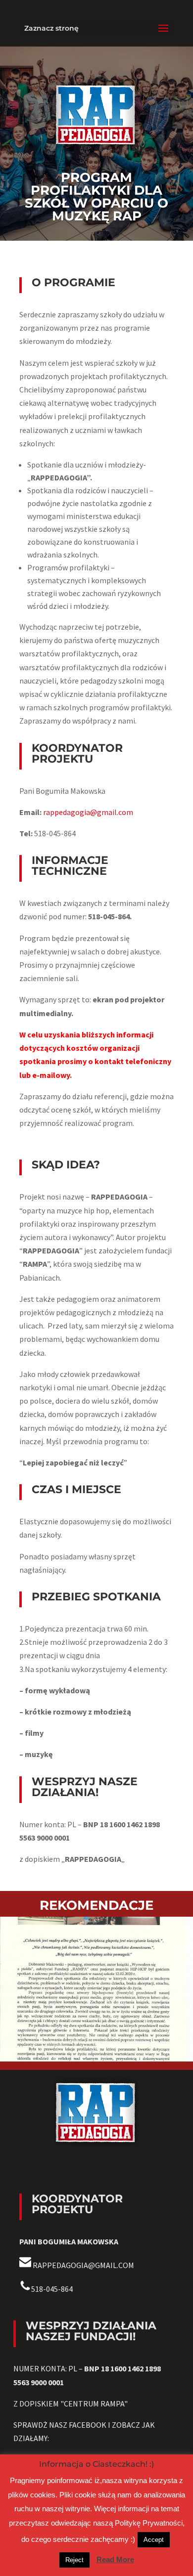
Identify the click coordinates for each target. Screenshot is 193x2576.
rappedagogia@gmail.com (88, 812)
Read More (115, 2559)
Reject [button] (74, 2560)
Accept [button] (154, 2540)
